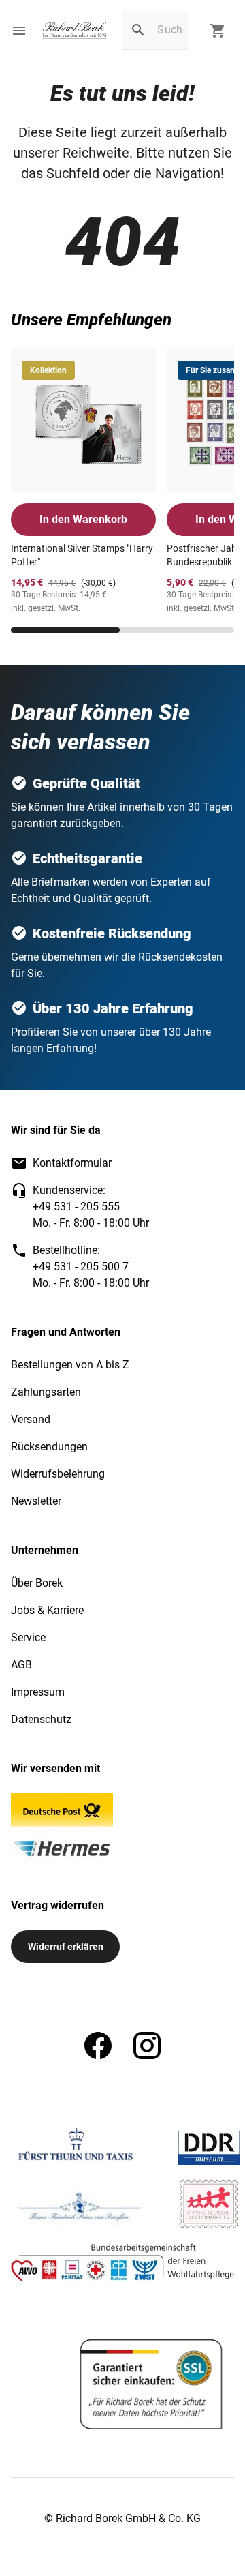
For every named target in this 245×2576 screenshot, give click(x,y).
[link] (75, 31)
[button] (19, 31)
